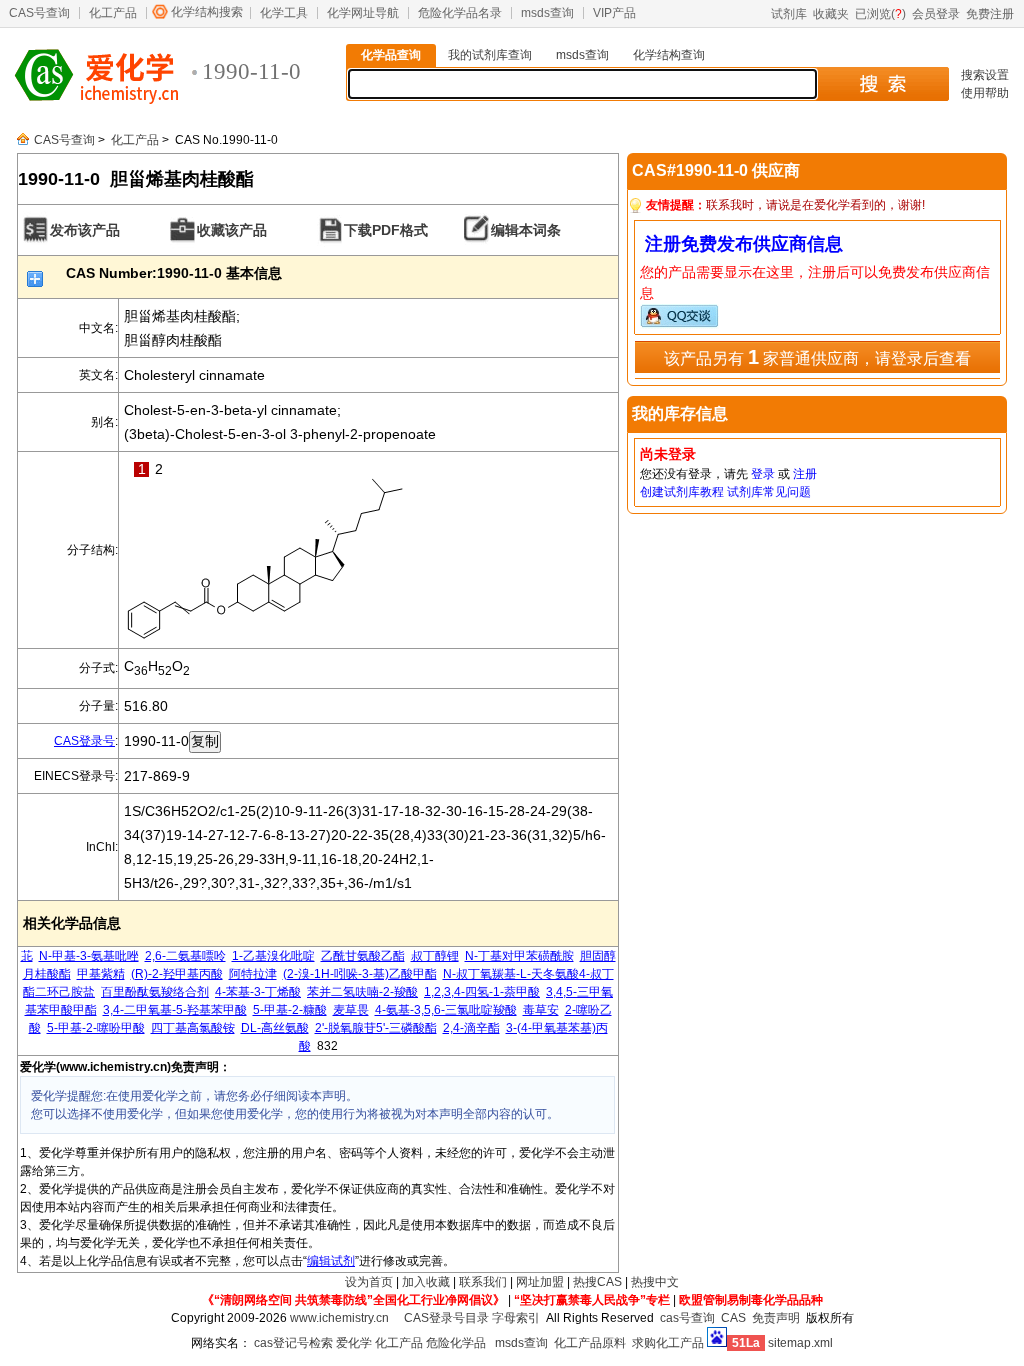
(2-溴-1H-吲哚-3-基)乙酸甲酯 (360, 974)
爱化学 (354, 1343)
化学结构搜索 (207, 12)
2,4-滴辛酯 (471, 1028)
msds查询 (547, 13)
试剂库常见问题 (769, 492)
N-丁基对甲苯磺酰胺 (519, 956)
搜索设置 (985, 75)
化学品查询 (391, 55)
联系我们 (483, 1282)
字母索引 (516, 1318)
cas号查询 (687, 1318)
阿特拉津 (253, 974)
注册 (805, 474)
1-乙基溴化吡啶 (273, 956)
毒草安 (541, 1010)
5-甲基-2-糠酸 (290, 1010)
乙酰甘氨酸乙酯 (363, 956)
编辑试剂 (331, 1261)
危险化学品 (456, 1343)
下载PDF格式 (386, 230)
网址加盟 (540, 1282)
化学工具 (284, 13)
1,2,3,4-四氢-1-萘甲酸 (482, 992)
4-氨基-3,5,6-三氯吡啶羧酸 (446, 1010)
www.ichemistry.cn (339, 1318)
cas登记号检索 (293, 1343)
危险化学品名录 (460, 13)
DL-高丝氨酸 (275, 1028)
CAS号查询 (39, 13)
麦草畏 (351, 1010)
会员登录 (936, 14)
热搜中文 (655, 1282)
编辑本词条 (526, 230)
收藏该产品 (232, 230)
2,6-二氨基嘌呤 (185, 956)
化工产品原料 (590, 1343)
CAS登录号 (84, 741)
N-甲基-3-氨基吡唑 (89, 956)
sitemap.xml (800, 1343)
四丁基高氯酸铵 (193, 1028)
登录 (763, 474)
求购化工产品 (668, 1343)
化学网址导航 (363, 13)
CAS (733, 1318)
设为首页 (369, 1282)
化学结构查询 (669, 55)
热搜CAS (597, 1282)
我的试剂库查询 (490, 55)
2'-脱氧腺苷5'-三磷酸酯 (376, 1028)
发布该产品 (85, 230)
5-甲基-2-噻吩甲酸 (96, 1028)
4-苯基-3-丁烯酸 (258, 992)
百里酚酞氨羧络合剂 (155, 992)
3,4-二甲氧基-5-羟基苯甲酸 (175, 1010)
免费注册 (990, 14)
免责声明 (776, 1318)
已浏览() (880, 14)
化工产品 (113, 13)
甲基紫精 (101, 974)
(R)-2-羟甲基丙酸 (177, 974)
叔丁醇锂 (435, 956)
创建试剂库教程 (682, 492)
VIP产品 (614, 13)
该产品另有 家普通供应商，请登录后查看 (817, 357)
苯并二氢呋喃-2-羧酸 (362, 992)
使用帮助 (985, 93)
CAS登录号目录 (446, 1318)
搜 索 (882, 84)
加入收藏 (426, 1282)
